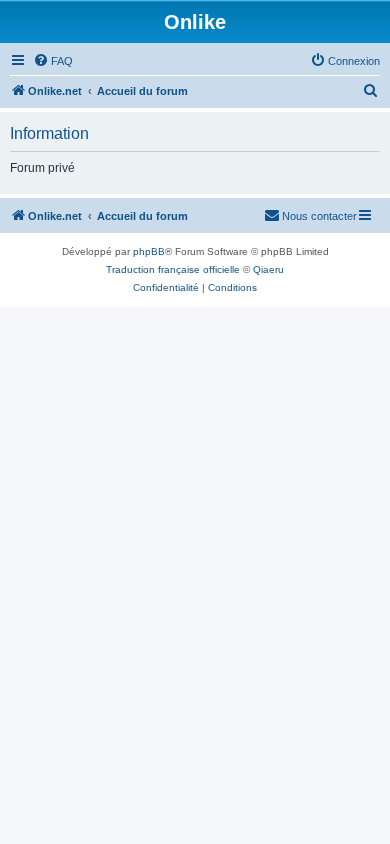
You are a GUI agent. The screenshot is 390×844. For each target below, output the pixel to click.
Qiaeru (268, 269)
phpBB (149, 251)
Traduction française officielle (173, 269)
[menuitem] (53, 61)
